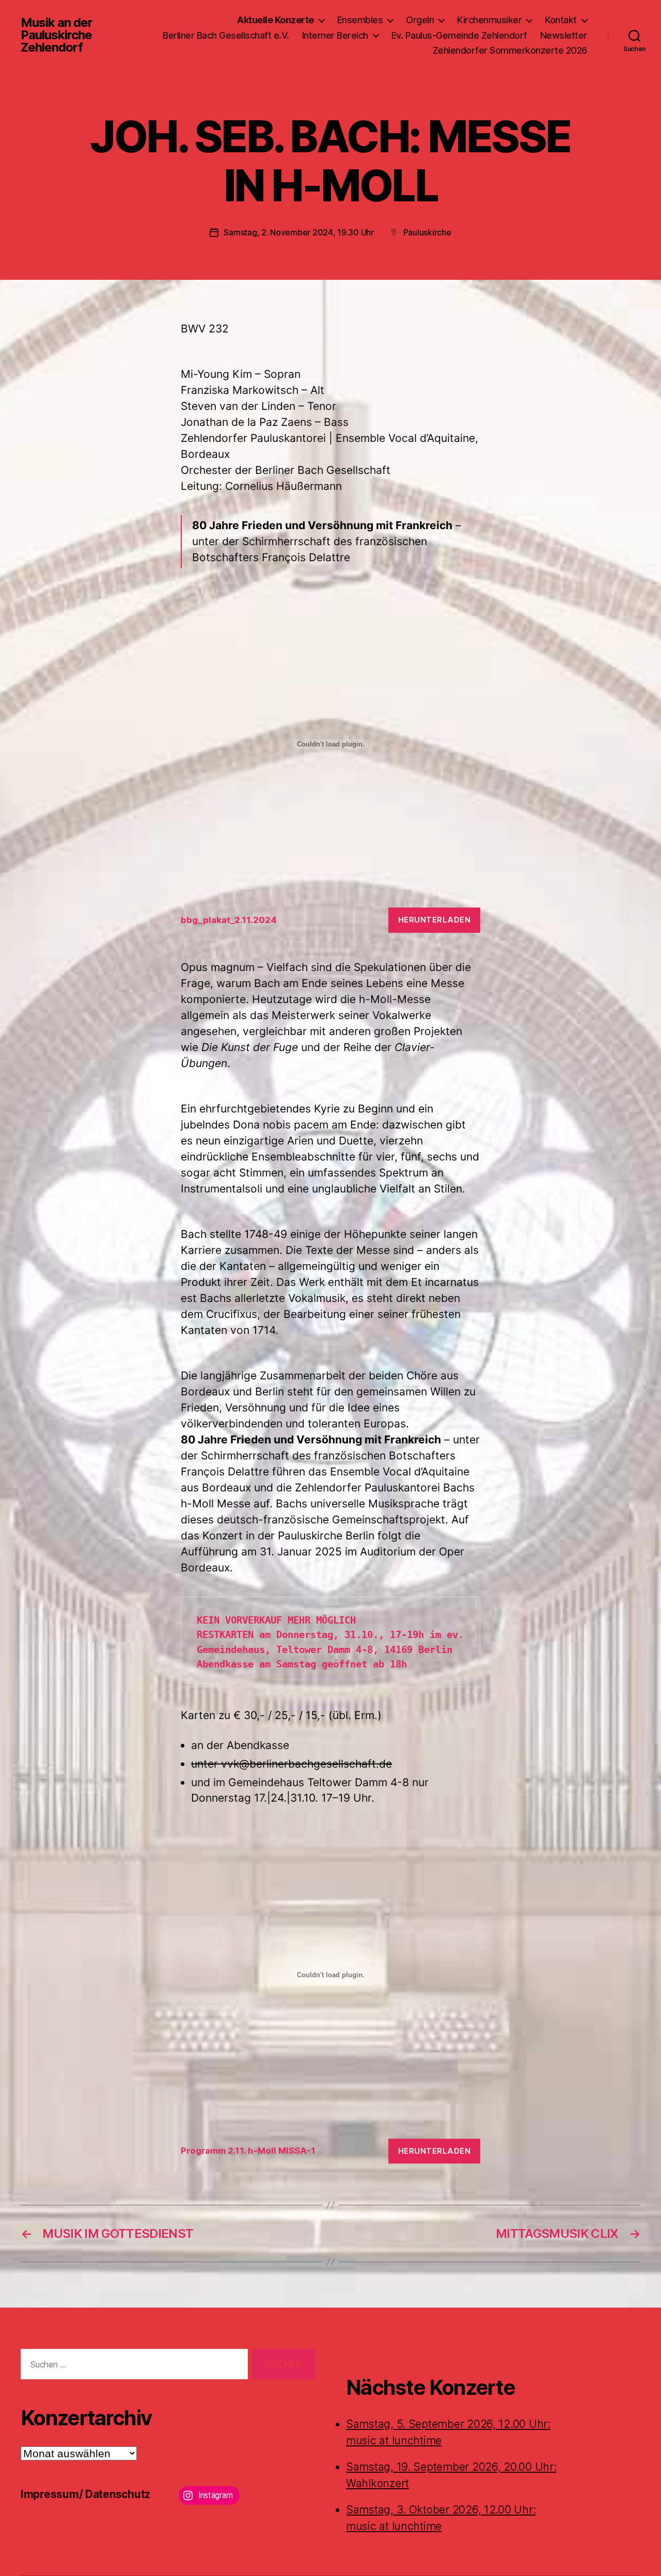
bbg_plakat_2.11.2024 (229, 920)
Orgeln (420, 20)
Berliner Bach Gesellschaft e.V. (226, 35)
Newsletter (564, 35)
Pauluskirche (427, 232)
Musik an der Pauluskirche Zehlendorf (57, 35)
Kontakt (561, 20)
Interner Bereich (335, 35)
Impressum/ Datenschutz (85, 2494)
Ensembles (360, 20)
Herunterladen (435, 920)
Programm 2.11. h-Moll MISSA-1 (248, 2151)
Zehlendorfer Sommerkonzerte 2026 (510, 50)
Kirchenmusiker (489, 20)
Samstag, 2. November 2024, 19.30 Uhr (298, 232)
